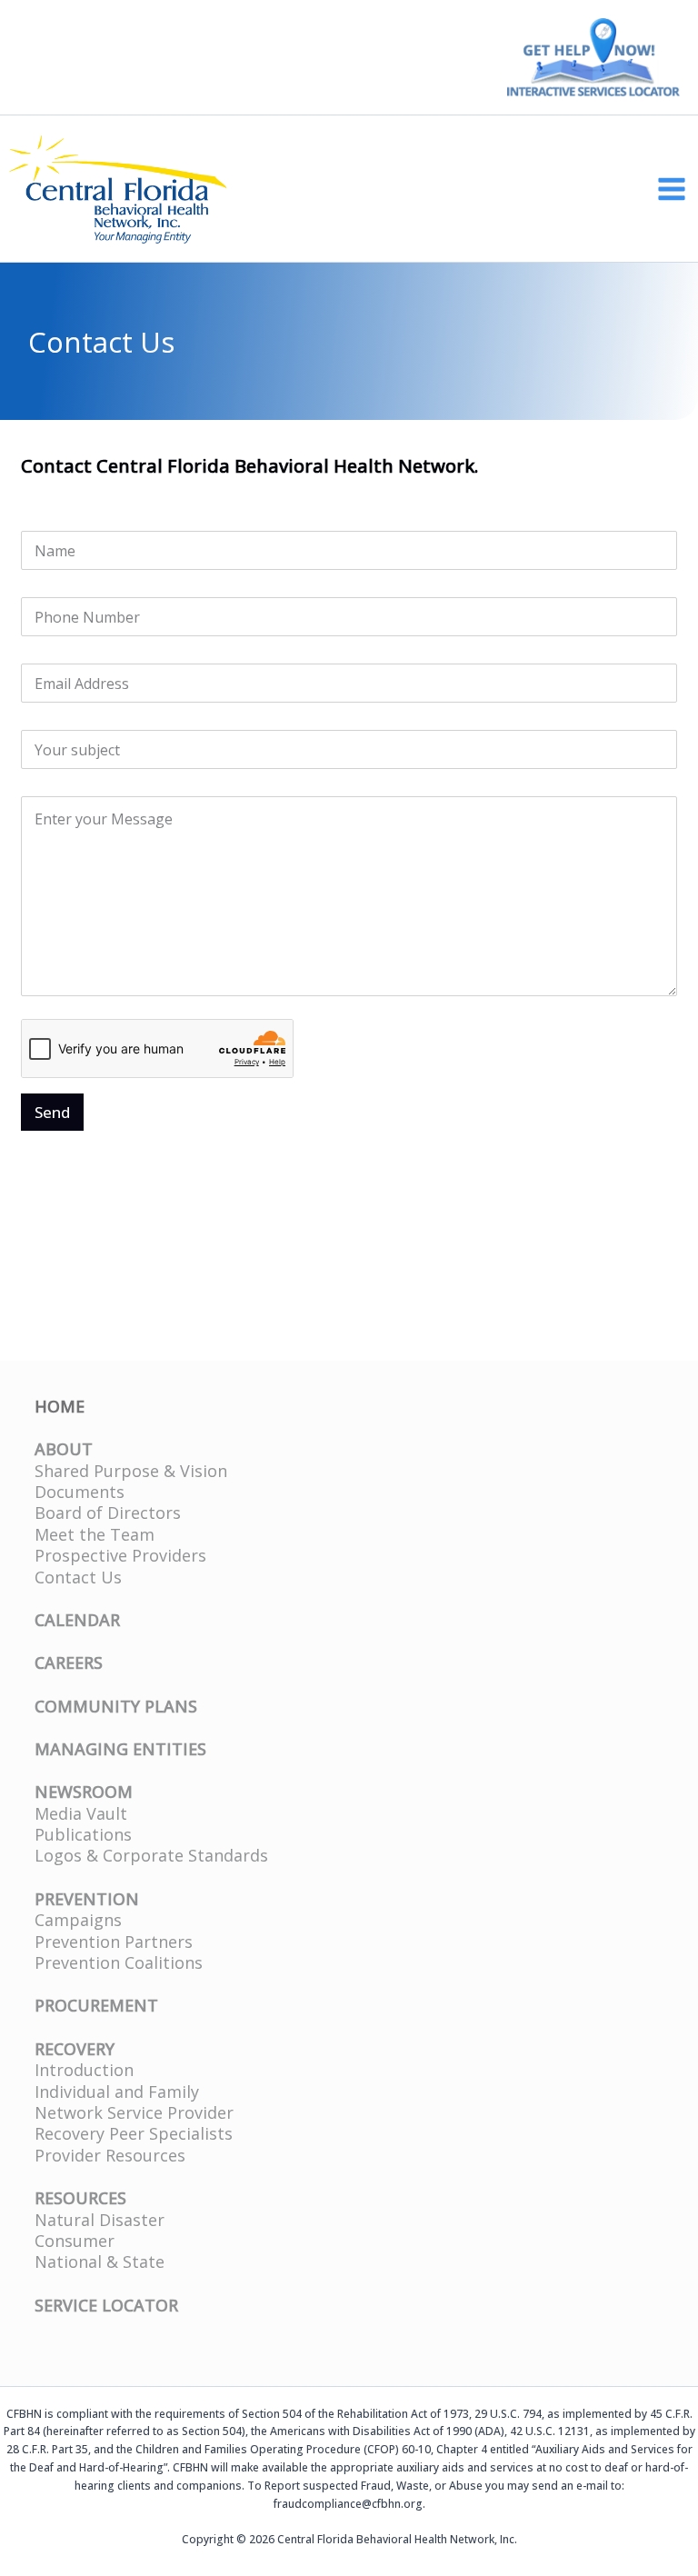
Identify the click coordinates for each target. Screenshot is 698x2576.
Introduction (84, 2070)
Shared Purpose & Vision (131, 1471)
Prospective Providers (120, 1555)
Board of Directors (108, 1513)
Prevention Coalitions (119, 1962)
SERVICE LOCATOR (106, 2305)
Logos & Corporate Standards (151, 1855)
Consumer (75, 2241)
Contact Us (78, 1577)
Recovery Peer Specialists (134, 2133)
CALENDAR (77, 1620)
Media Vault (81, 1813)
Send (52, 1112)
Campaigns (78, 1920)
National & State (100, 2261)
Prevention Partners (114, 1942)
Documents (80, 1492)
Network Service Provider (134, 2112)
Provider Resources (110, 2155)
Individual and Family (117, 2092)
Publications (83, 1834)
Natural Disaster (100, 2220)
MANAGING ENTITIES (120, 1749)
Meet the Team (95, 1534)
